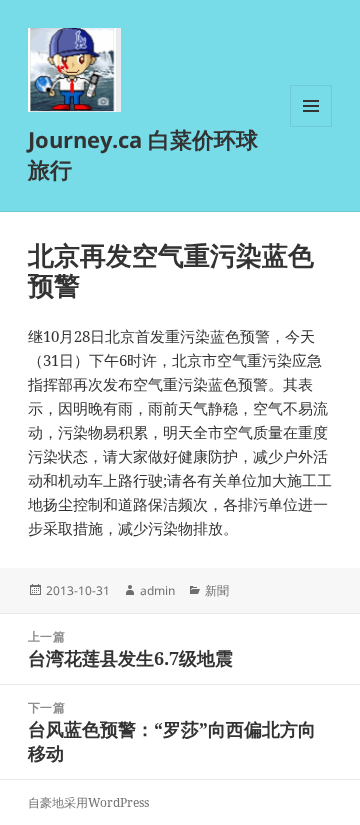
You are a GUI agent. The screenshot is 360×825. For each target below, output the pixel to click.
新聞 (217, 590)
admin (157, 590)
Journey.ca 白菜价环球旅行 (143, 154)
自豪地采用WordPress (88, 802)
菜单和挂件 (311, 126)
